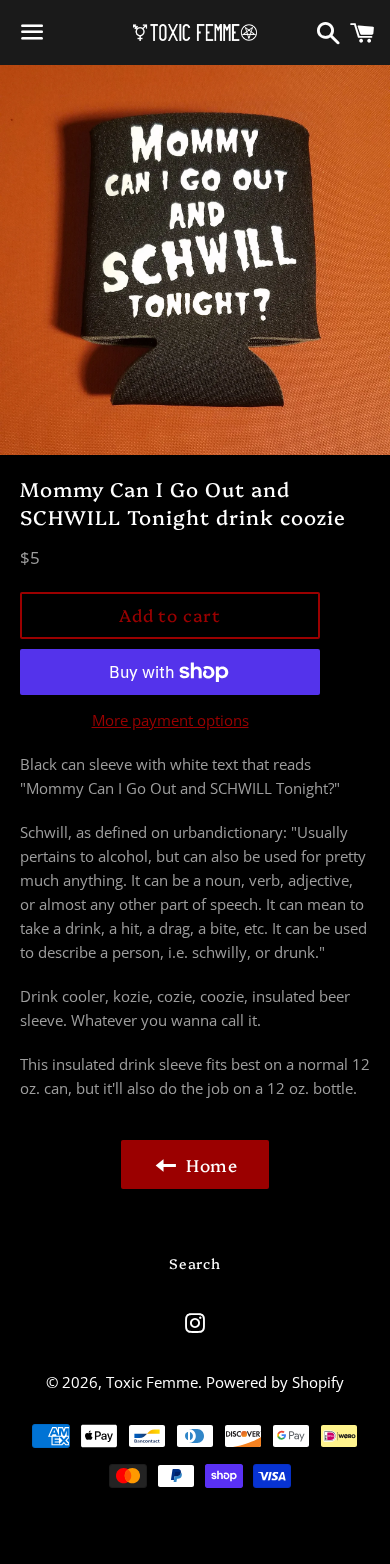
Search (194, 1263)
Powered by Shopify (275, 1382)
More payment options (170, 720)
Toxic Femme (152, 1382)
